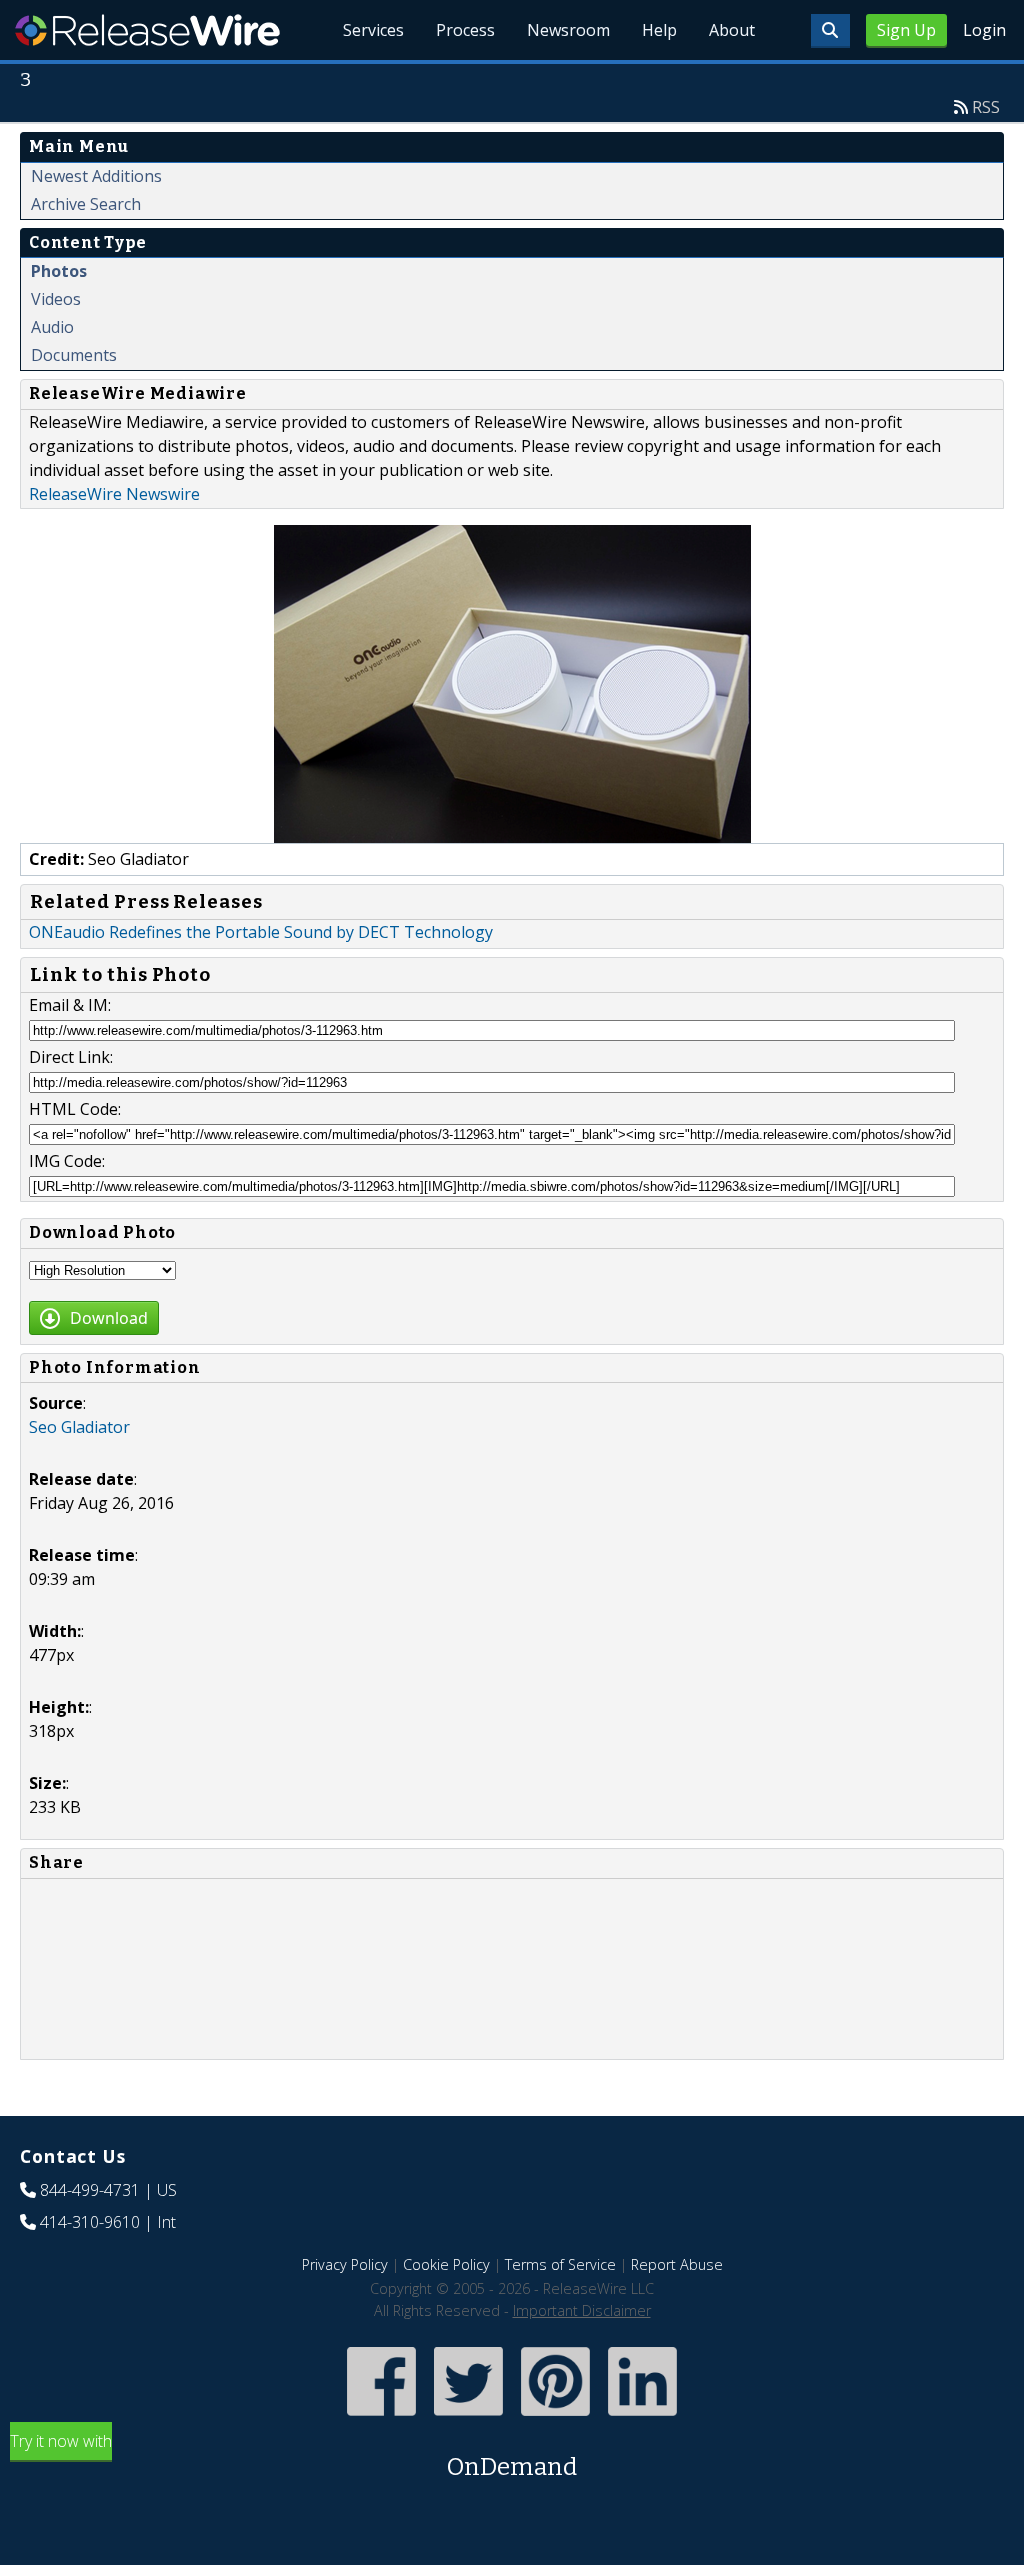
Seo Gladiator (79, 1427)
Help (659, 30)
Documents (74, 355)
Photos (59, 271)
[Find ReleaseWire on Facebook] (381, 2417)
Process (465, 30)
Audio (52, 327)
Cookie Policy (446, 2264)
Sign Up (906, 30)
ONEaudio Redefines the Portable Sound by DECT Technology (261, 932)
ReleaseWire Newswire (114, 494)
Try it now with (293, 2455)
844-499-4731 (90, 2190)
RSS (986, 107)
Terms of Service (560, 2264)
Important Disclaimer (582, 2310)
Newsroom (568, 30)
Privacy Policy (345, 2264)
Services (373, 30)
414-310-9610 (90, 2222)
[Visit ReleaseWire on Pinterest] (555, 2417)
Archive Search (86, 204)
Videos (56, 299)
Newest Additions (96, 176)
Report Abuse (677, 2264)
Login (984, 30)
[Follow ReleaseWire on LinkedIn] (642, 2417)
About (732, 30)
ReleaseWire (147, 30)
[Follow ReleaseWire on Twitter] (468, 2417)
